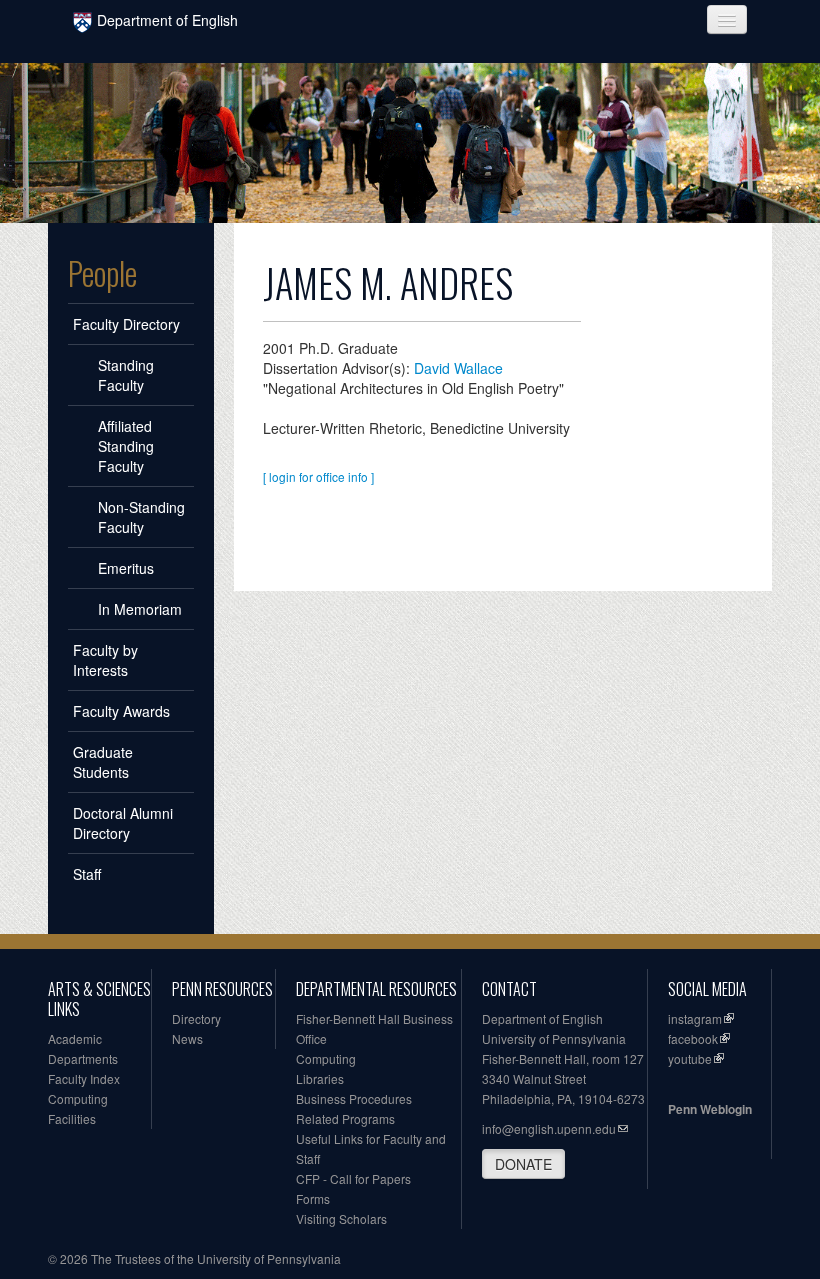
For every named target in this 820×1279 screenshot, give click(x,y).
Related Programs (345, 1118)
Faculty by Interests (105, 660)
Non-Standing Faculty (141, 517)
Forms (313, 1198)
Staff (87, 874)
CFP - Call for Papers (353, 1178)
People (102, 273)
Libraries (320, 1078)
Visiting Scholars (341, 1218)
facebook (693, 1038)
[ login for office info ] (318, 476)
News (187, 1038)
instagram (695, 1018)
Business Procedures (354, 1098)
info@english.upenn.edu (549, 1128)
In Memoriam (140, 609)
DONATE (523, 1164)
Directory (196, 1018)
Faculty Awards (121, 711)
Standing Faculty (126, 375)
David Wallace (458, 368)
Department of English (167, 20)
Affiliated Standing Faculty (126, 446)
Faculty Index (84, 1078)
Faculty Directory (126, 324)
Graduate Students (103, 762)
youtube (690, 1058)
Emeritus (126, 568)
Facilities (72, 1118)
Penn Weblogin (710, 1109)
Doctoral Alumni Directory (123, 823)
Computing (78, 1098)
